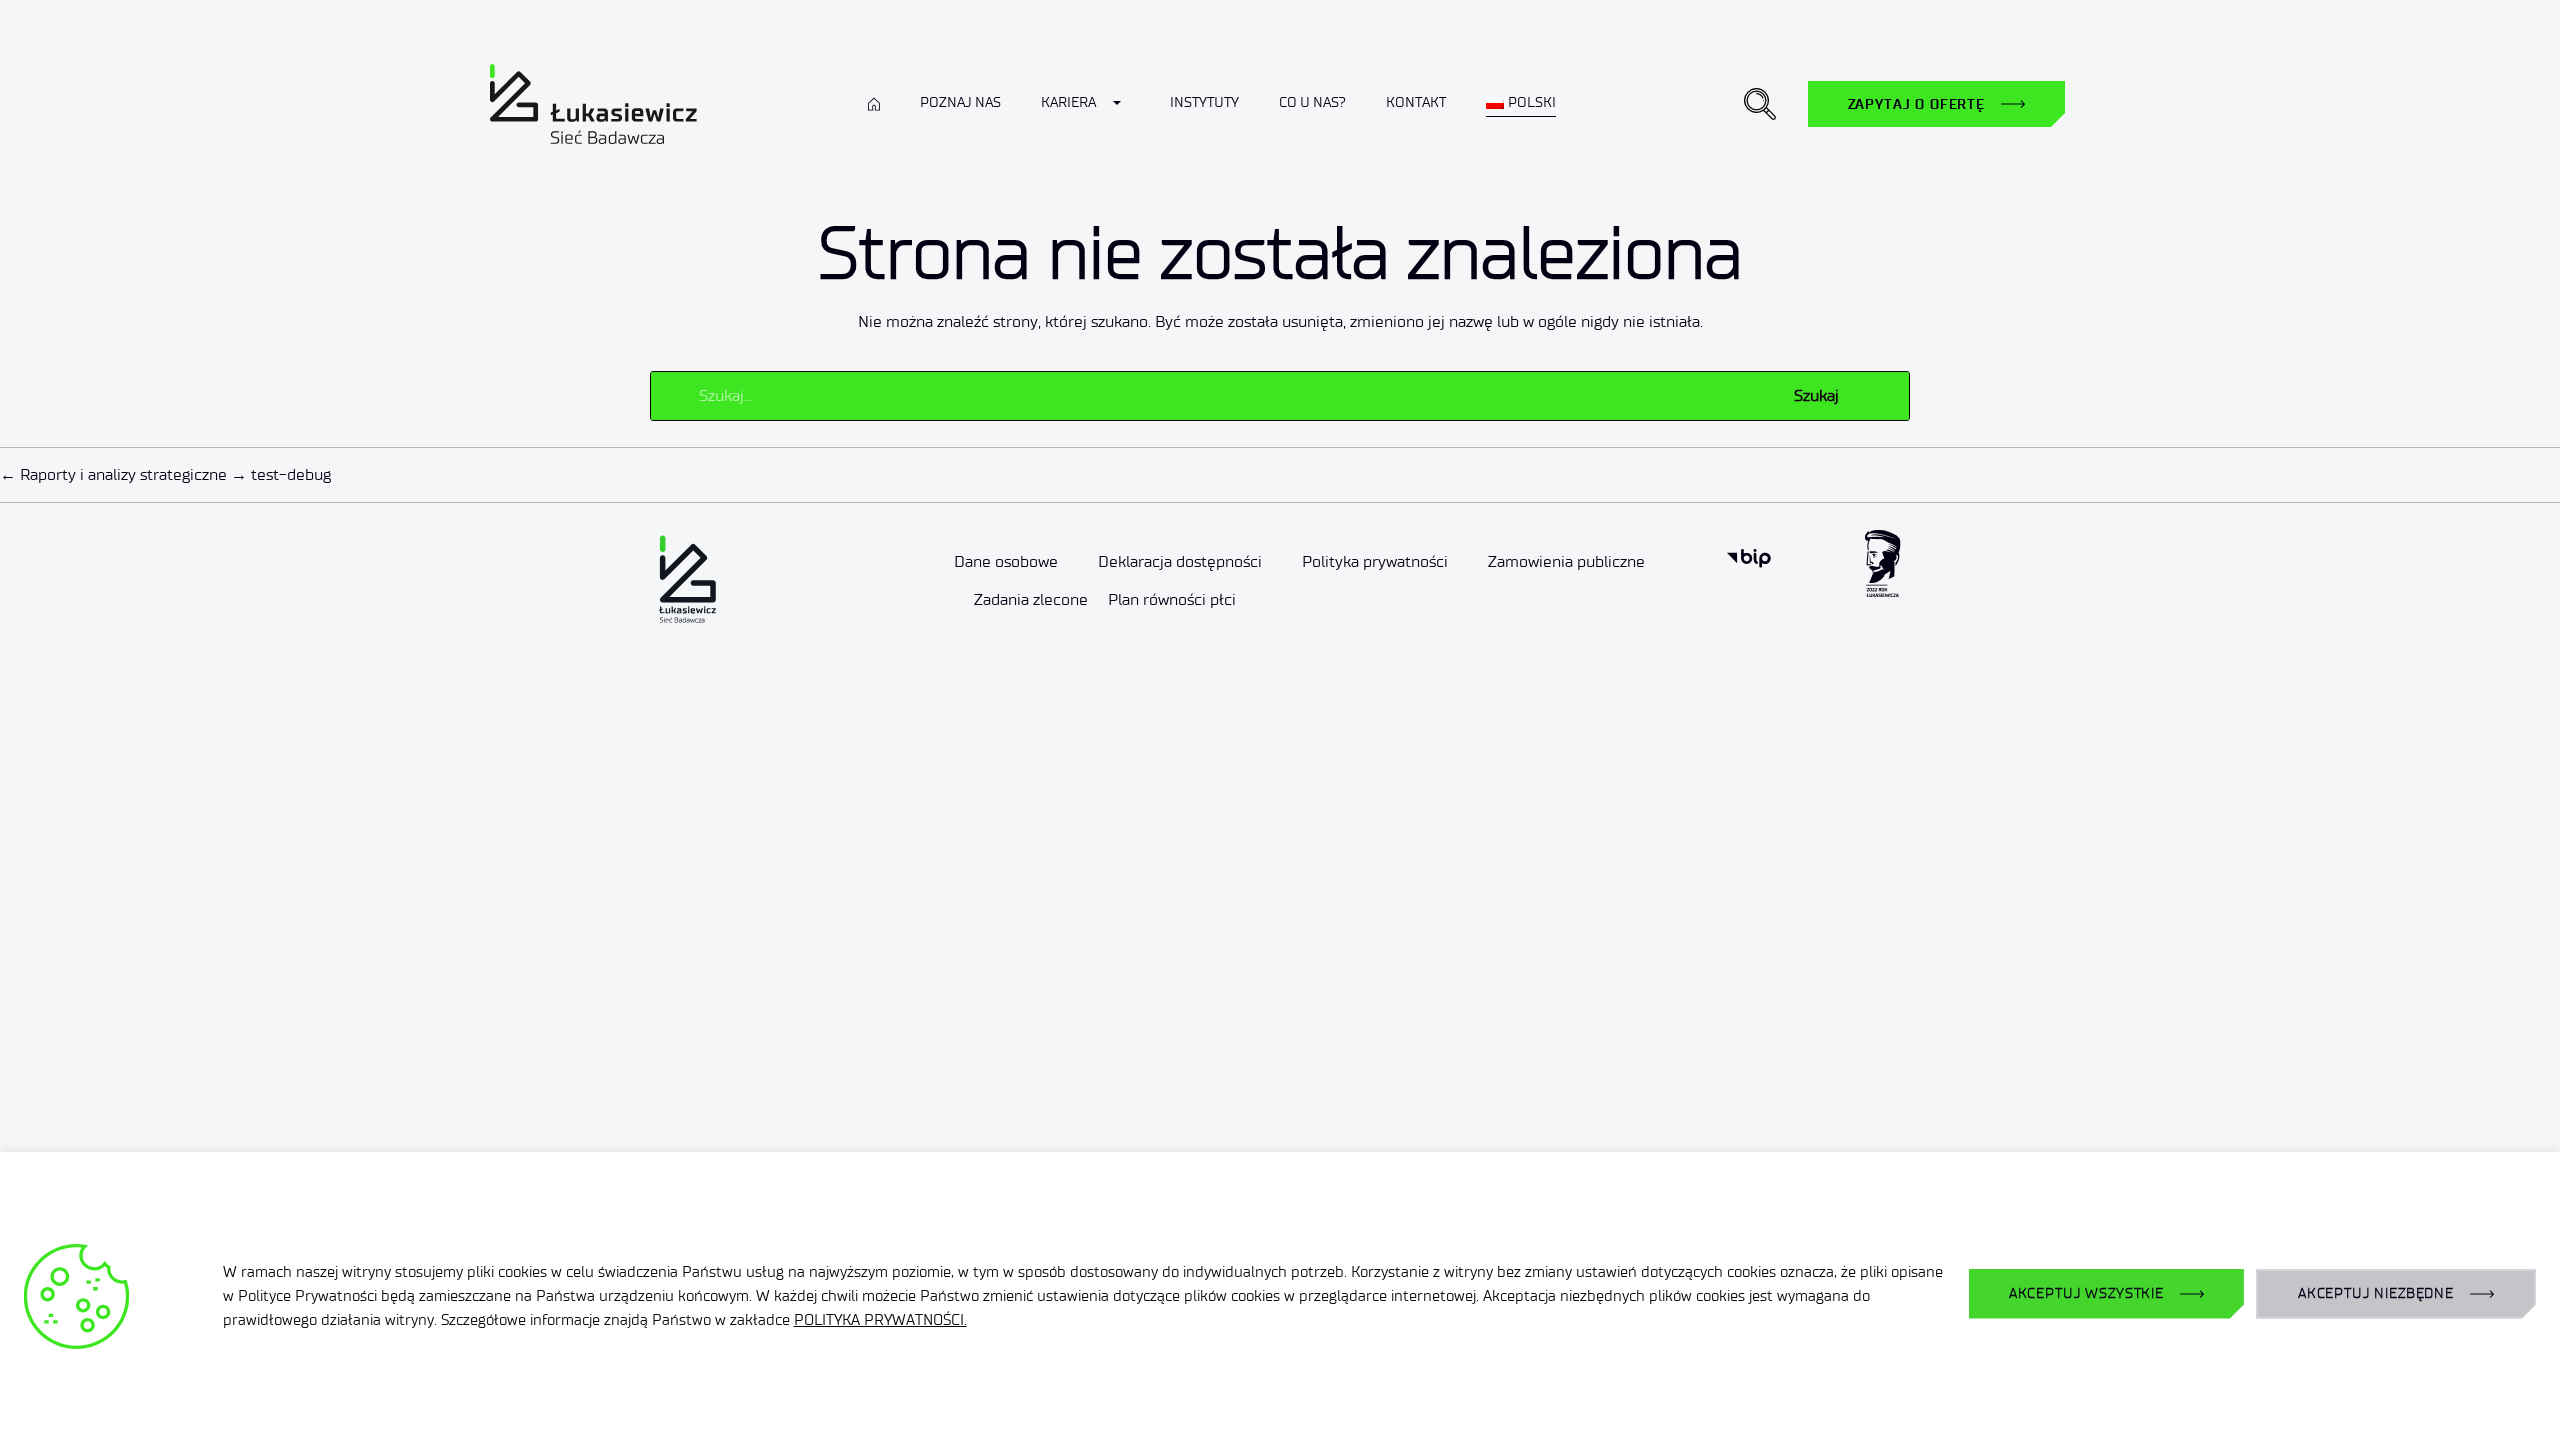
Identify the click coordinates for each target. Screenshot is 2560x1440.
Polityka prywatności (1375, 561)
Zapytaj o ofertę (1916, 104)
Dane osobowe (1006, 561)
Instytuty (1204, 102)
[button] (1760, 104)
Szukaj (1816, 395)
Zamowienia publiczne (1566, 561)
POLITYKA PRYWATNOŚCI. (880, 1320)
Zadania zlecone (1031, 599)
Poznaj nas (960, 102)
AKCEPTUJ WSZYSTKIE (2086, 1293)
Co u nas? (1312, 102)
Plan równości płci (1172, 599)
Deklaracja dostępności (1180, 561)
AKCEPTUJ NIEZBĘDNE (2376, 1293)
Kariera (1068, 102)
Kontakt (1416, 102)
